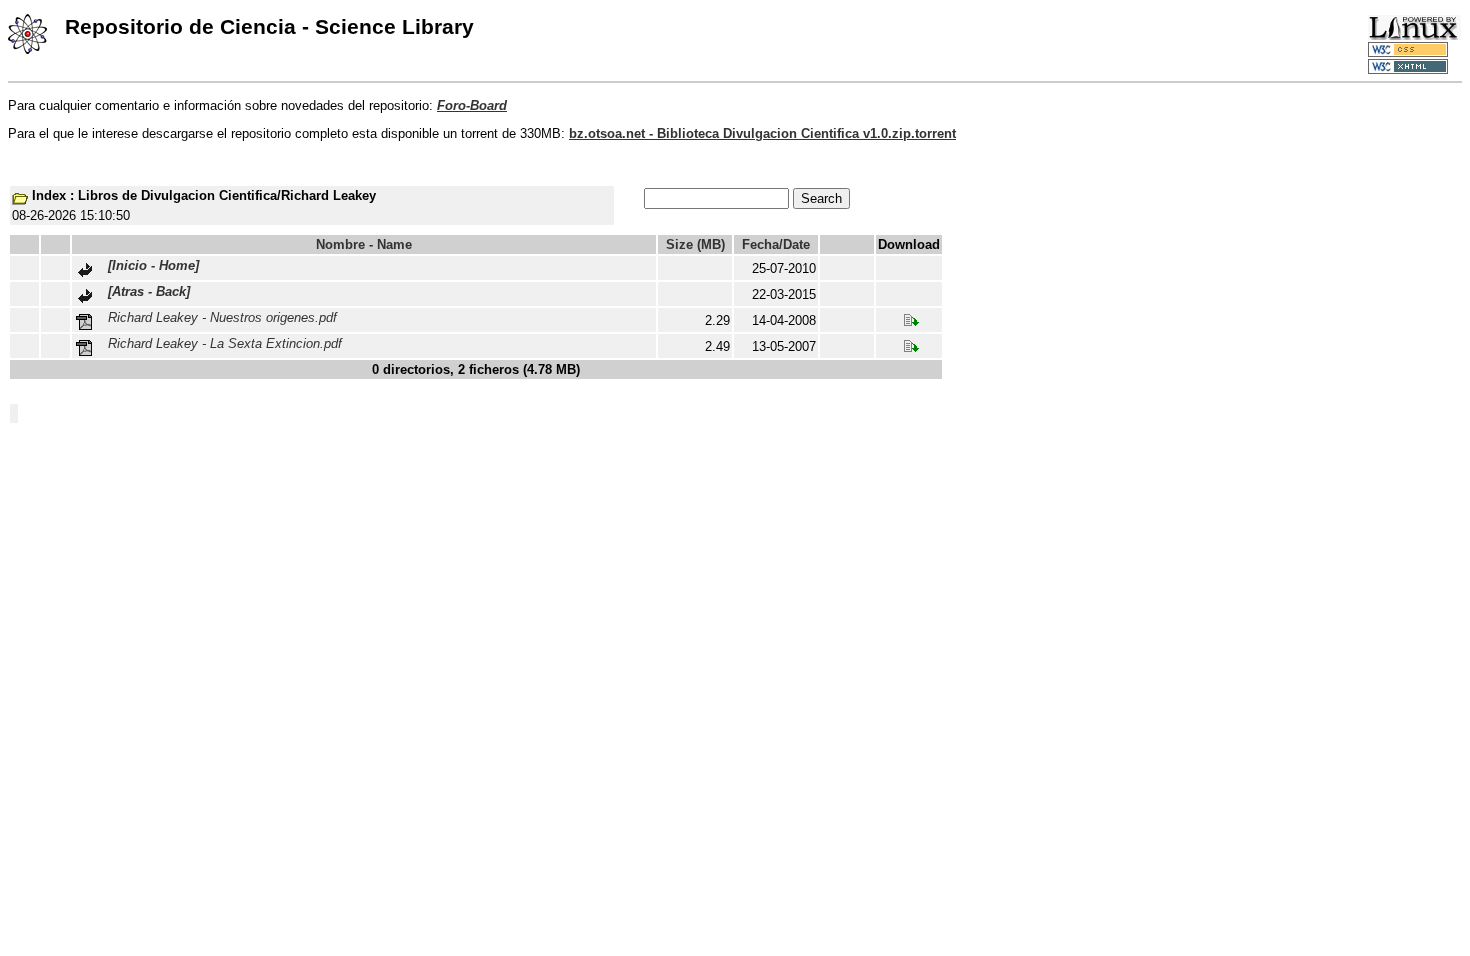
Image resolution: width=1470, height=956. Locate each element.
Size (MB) (695, 244)
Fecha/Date (776, 244)
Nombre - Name (364, 244)
